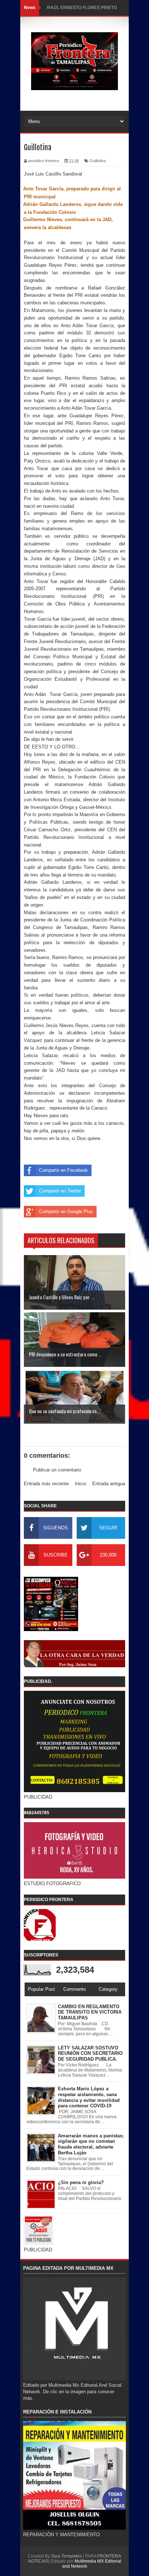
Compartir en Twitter (60, 1191)
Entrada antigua (109, 1484)
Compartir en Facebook (63, 1170)
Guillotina (98, 161)
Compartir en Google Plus (66, 1211)
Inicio (80, 1484)
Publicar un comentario (57, 1470)
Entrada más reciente (46, 1484)
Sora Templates (66, 2556)
